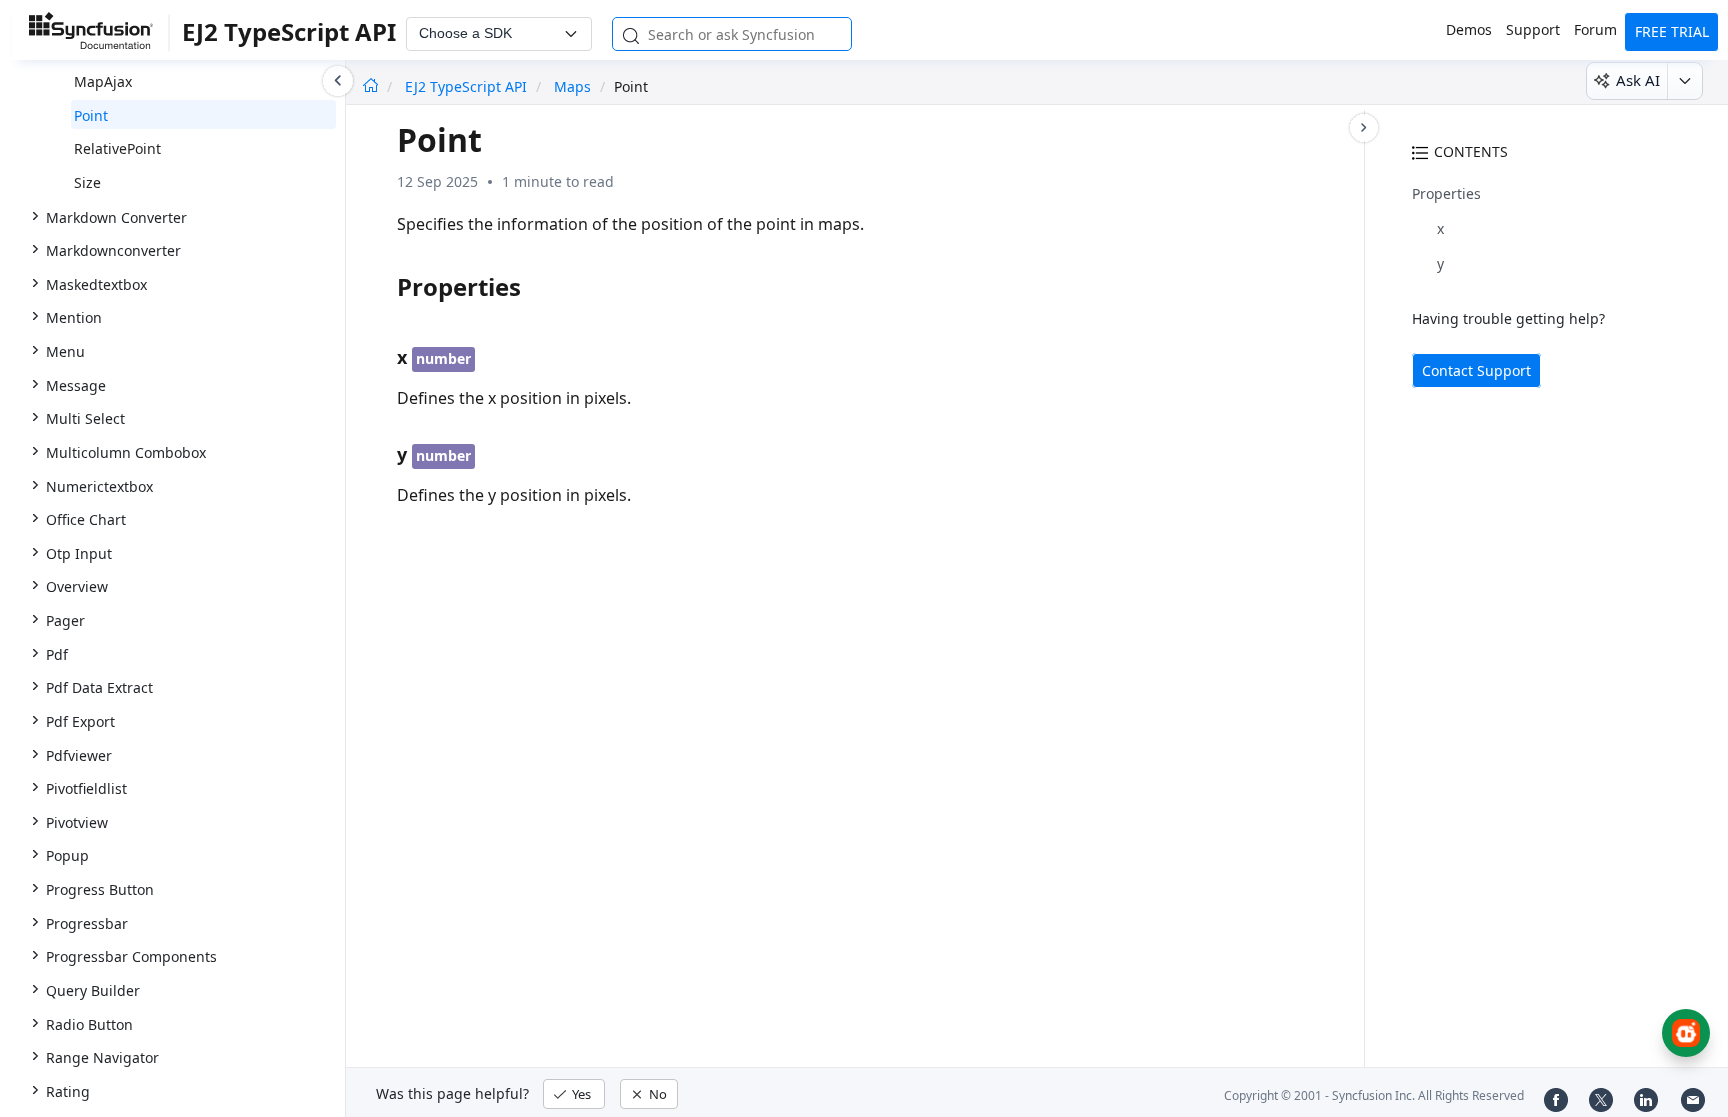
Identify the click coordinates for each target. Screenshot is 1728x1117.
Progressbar (87, 923)
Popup (67, 855)
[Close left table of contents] (338, 81)
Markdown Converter (116, 217)
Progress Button (100, 889)
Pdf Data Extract (99, 687)
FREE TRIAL (1672, 31)
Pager (65, 620)
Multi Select (85, 418)
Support (1533, 29)
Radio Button (89, 1024)
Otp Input (79, 553)
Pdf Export (80, 721)
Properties (1446, 193)
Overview (77, 586)
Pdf (57, 654)
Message (76, 385)
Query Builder (93, 990)
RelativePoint (117, 148)
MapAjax (103, 81)
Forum (1595, 29)
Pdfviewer (79, 755)
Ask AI (1638, 80)
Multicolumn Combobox (126, 452)
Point (91, 115)
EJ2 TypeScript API (468, 86)
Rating (68, 1091)
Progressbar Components (131, 956)
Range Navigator (102, 1057)
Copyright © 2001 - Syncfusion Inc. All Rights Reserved (1374, 1095)
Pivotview (77, 822)
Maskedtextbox (96, 284)
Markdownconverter (113, 250)
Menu (65, 351)
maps (572, 86)
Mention (74, 317)
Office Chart (86, 519)
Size (87, 182)
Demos (1469, 29)
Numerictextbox (99, 486)
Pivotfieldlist (86, 788)
